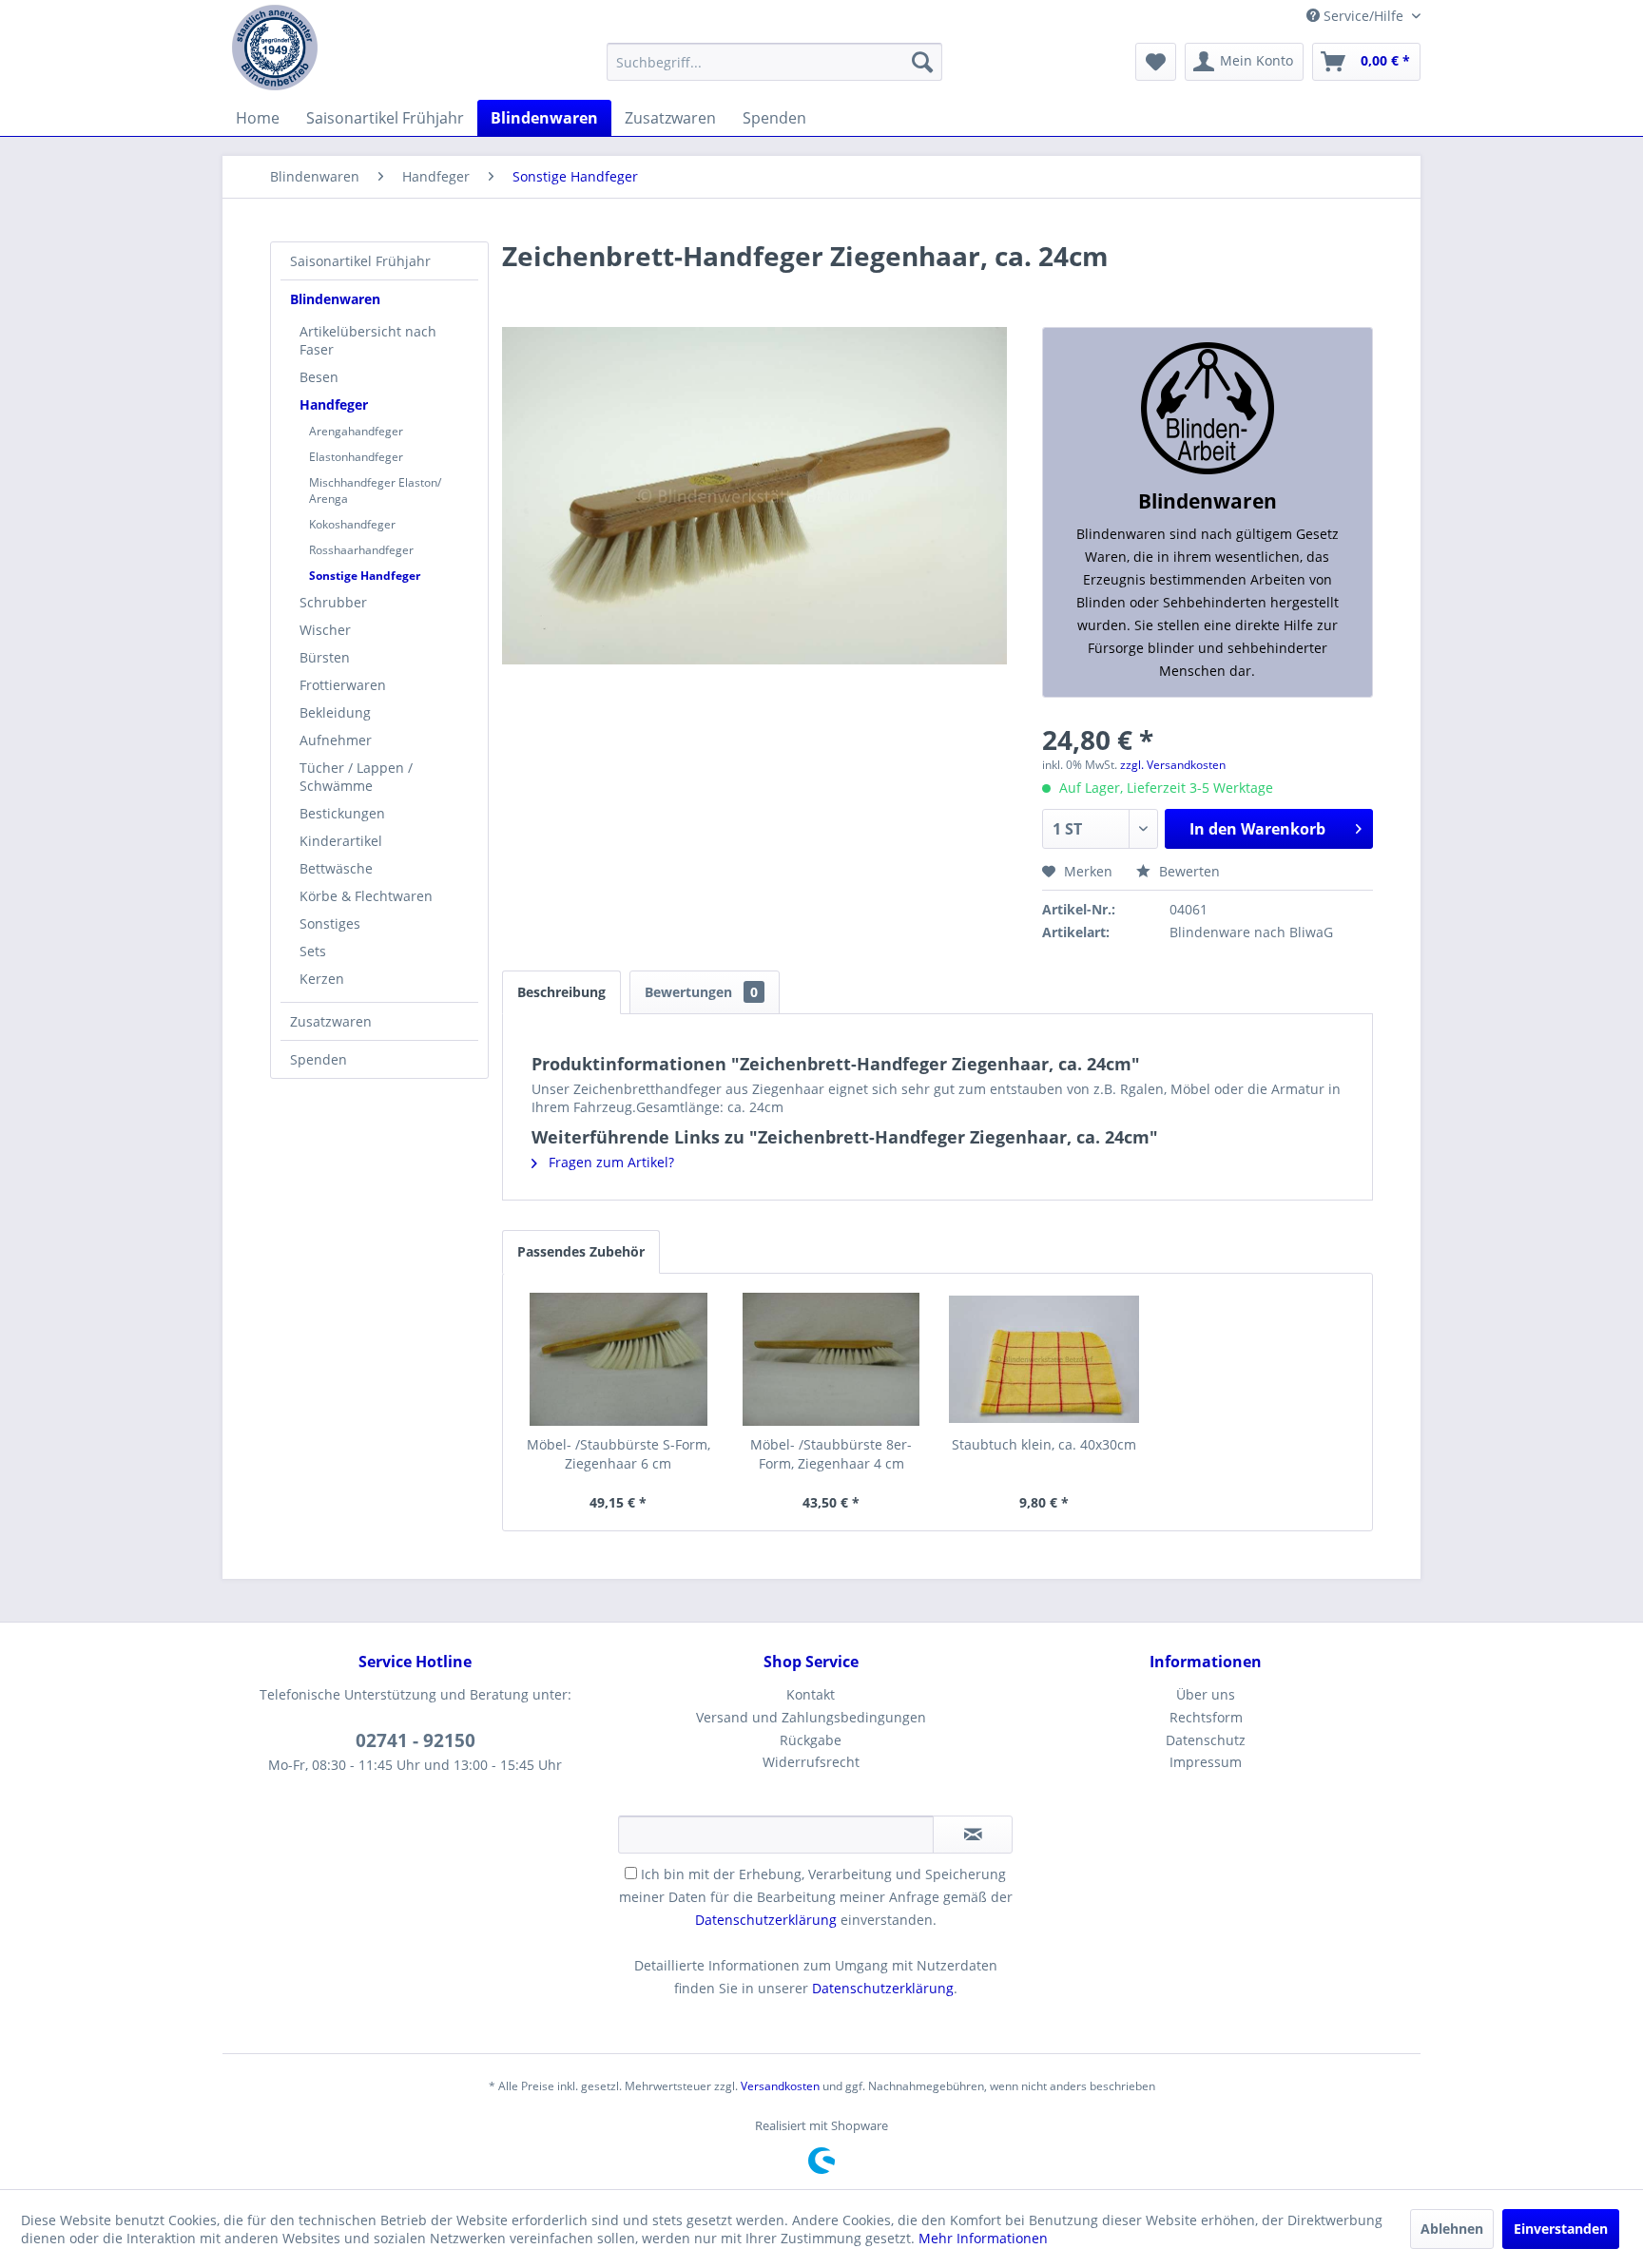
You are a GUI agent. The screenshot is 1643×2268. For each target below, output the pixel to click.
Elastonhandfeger (356, 457)
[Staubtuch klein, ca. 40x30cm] (1044, 1359)
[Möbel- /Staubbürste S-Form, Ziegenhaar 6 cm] (619, 1359)
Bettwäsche (336, 868)
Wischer (325, 630)
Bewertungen (701, 992)
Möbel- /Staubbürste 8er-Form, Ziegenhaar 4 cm (831, 1454)
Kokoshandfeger (352, 524)
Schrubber (333, 602)
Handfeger (334, 404)
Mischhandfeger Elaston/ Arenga (375, 490)
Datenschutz (1206, 1740)
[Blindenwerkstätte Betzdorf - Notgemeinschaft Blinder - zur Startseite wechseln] (275, 48)
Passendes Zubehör (581, 1251)
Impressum (1206, 1762)
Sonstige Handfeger (365, 576)
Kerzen (322, 979)
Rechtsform (1206, 1717)
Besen (319, 377)
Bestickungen (342, 813)
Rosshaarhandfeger (361, 550)
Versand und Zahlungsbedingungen (811, 1717)
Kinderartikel (341, 841)
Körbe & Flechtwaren (366, 896)
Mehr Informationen (983, 2238)
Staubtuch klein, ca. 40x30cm (1044, 1444)
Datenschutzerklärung (766, 1920)
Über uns (1206, 1694)
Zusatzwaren (331, 1021)
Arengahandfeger (356, 431)
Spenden (319, 1059)
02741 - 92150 (416, 1740)
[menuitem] (774, 62)
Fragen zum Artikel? (609, 1162)
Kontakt (811, 1694)
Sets (313, 951)
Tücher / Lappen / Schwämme (356, 777)
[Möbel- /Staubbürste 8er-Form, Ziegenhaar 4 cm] (831, 1359)
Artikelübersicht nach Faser (368, 340)
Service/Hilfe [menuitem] (1363, 16)
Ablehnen (1452, 2229)
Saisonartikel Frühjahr (360, 261)
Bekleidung (335, 712)
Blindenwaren (335, 299)
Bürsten (325, 657)
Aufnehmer (336, 740)
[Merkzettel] (1156, 62)
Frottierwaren (343, 685)
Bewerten (1188, 871)
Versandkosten (780, 2086)
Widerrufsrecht (811, 1762)
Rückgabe (811, 1740)
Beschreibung (561, 992)
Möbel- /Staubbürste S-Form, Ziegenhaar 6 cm (619, 1454)
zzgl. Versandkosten (1173, 765)
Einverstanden (1561, 2229)
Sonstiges (330, 923)
